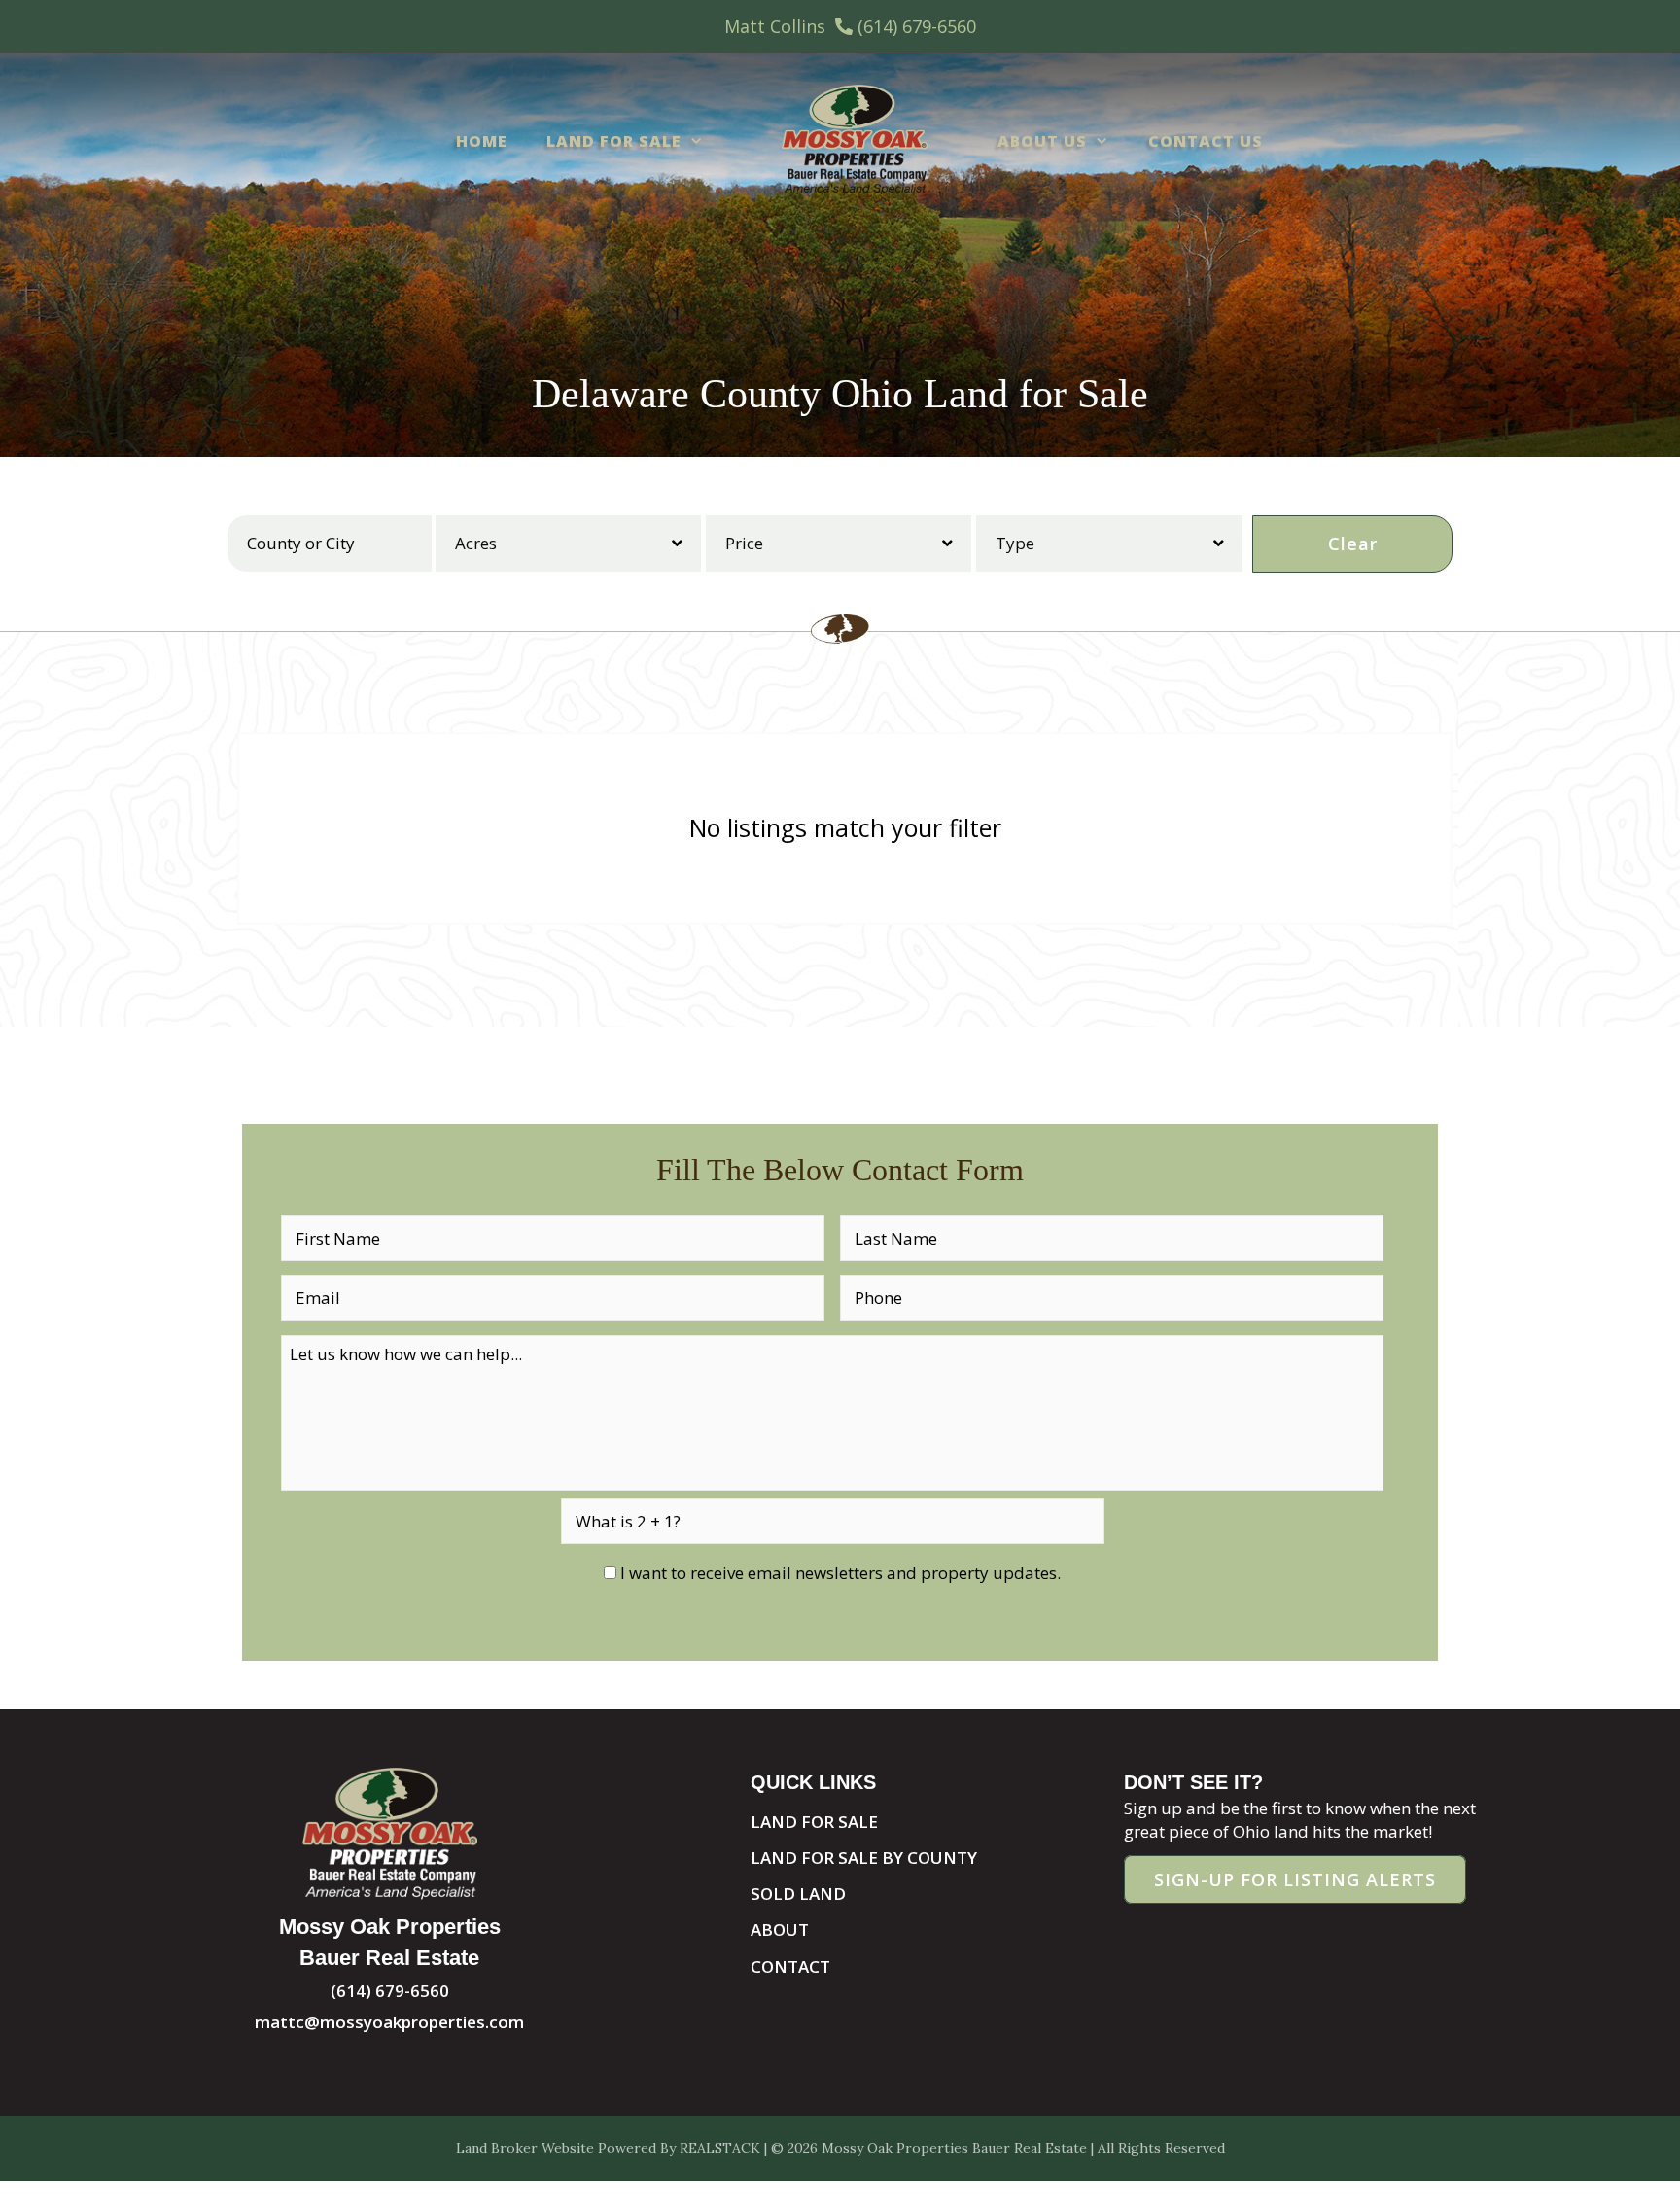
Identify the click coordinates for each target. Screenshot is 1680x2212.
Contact (790, 1966)
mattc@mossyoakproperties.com (389, 2022)
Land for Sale (614, 141)
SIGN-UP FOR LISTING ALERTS (1295, 1879)
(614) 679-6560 (917, 26)
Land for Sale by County (864, 1858)
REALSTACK (720, 2148)
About (780, 1930)
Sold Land (798, 1894)
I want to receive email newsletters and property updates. (840, 1573)
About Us (1042, 141)
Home (482, 141)
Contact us (1206, 141)
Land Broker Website (525, 2148)
